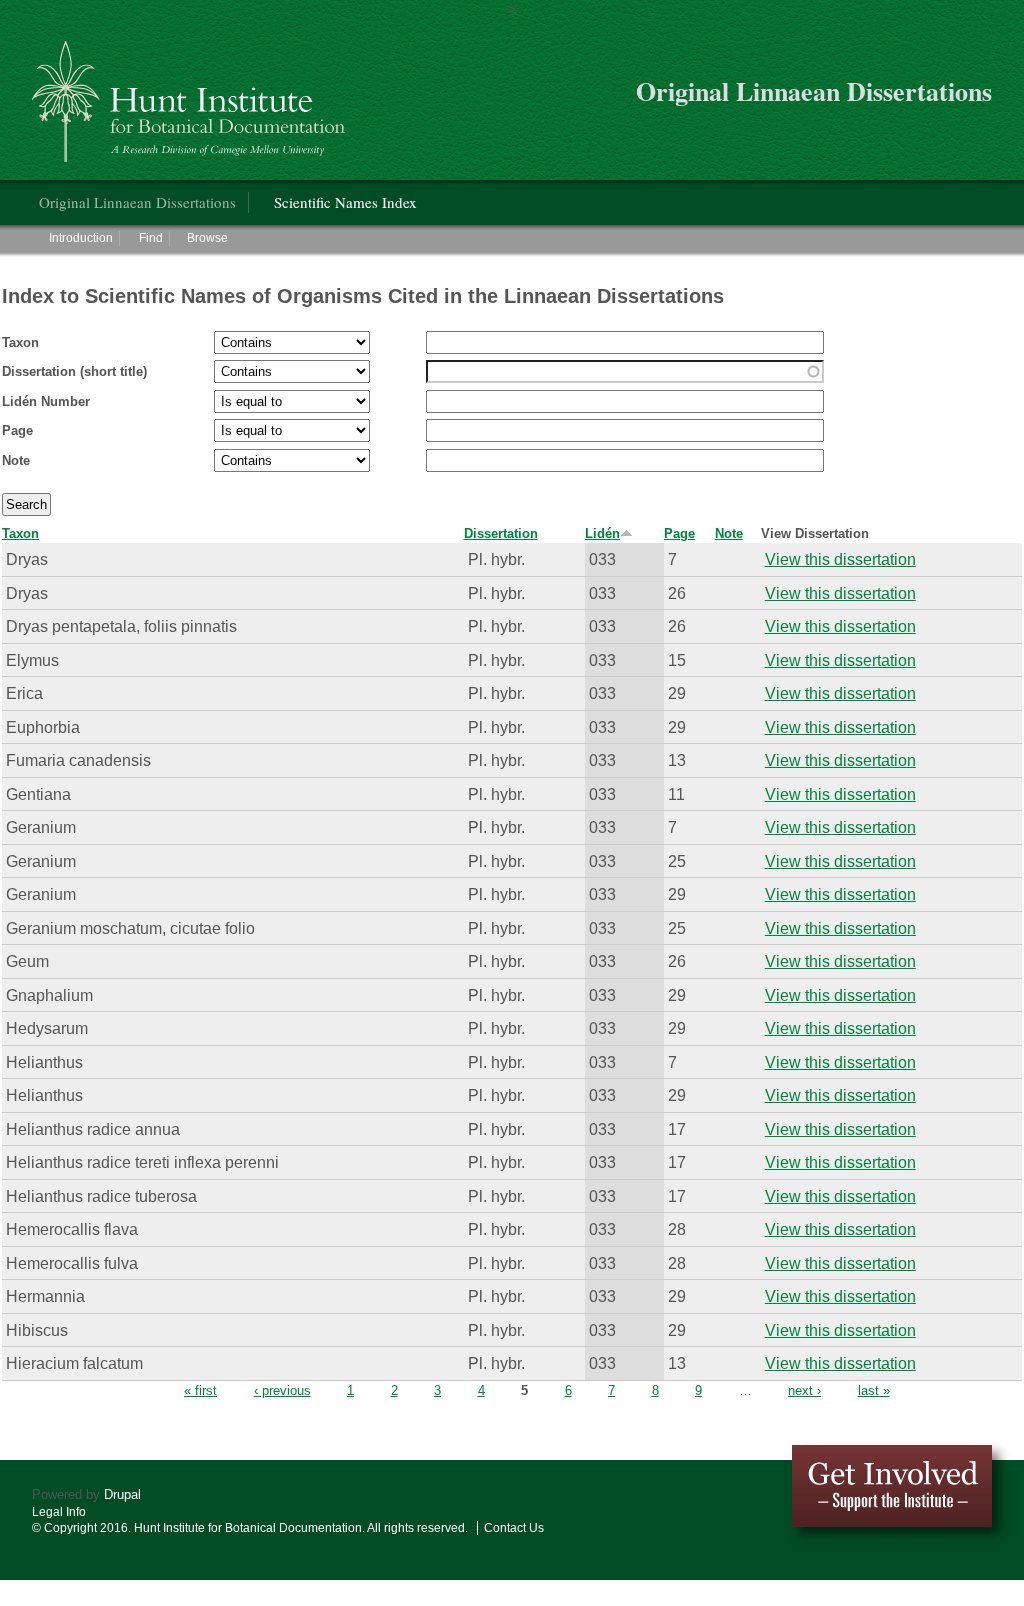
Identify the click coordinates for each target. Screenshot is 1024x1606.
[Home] (191, 93)
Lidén (602, 533)
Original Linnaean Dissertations (137, 202)
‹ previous (282, 1390)
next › (804, 1390)
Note (16, 460)
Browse (207, 238)
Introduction (81, 238)
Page (17, 430)
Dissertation (501, 533)
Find (151, 238)
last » (874, 1390)
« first (200, 1390)
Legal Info (59, 1512)
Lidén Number (46, 401)
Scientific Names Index (345, 202)
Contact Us (514, 1528)
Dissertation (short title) (74, 371)
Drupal (122, 1494)
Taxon (20, 342)
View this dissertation (840, 559)
